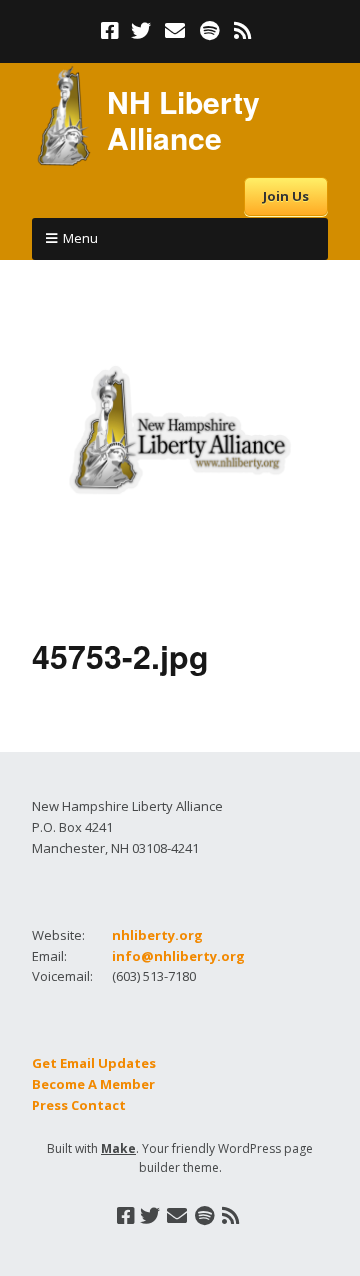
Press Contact (79, 1105)
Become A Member (93, 1084)
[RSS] (243, 31)
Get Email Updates (94, 1063)
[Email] (175, 31)
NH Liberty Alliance (183, 119)
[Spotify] (209, 31)
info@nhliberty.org (178, 956)
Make (118, 1148)
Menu (80, 238)
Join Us (286, 196)
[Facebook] (112, 31)
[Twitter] (141, 31)
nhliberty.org (157, 935)
